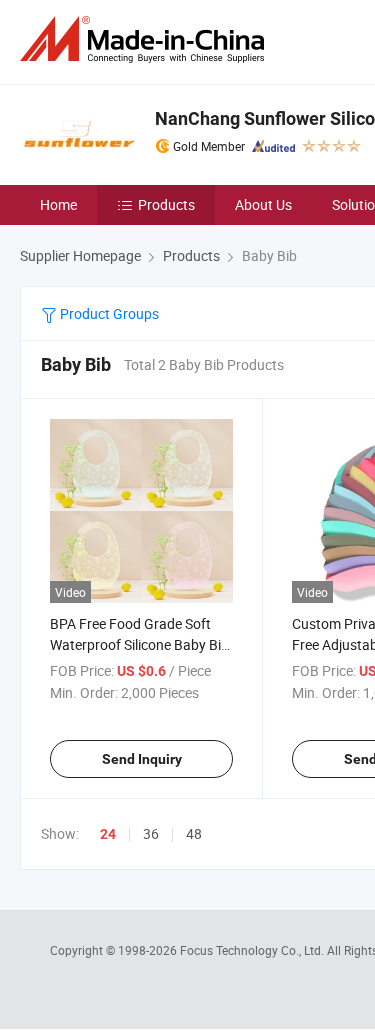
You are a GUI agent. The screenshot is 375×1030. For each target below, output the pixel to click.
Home (58, 204)
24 (108, 834)
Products (166, 204)
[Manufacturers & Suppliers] (146, 39)
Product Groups (108, 313)
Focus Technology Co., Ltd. (253, 950)
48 (194, 833)
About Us (263, 204)
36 (151, 833)
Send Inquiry (142, 759)
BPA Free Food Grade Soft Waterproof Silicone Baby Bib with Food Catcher (139, 644)
